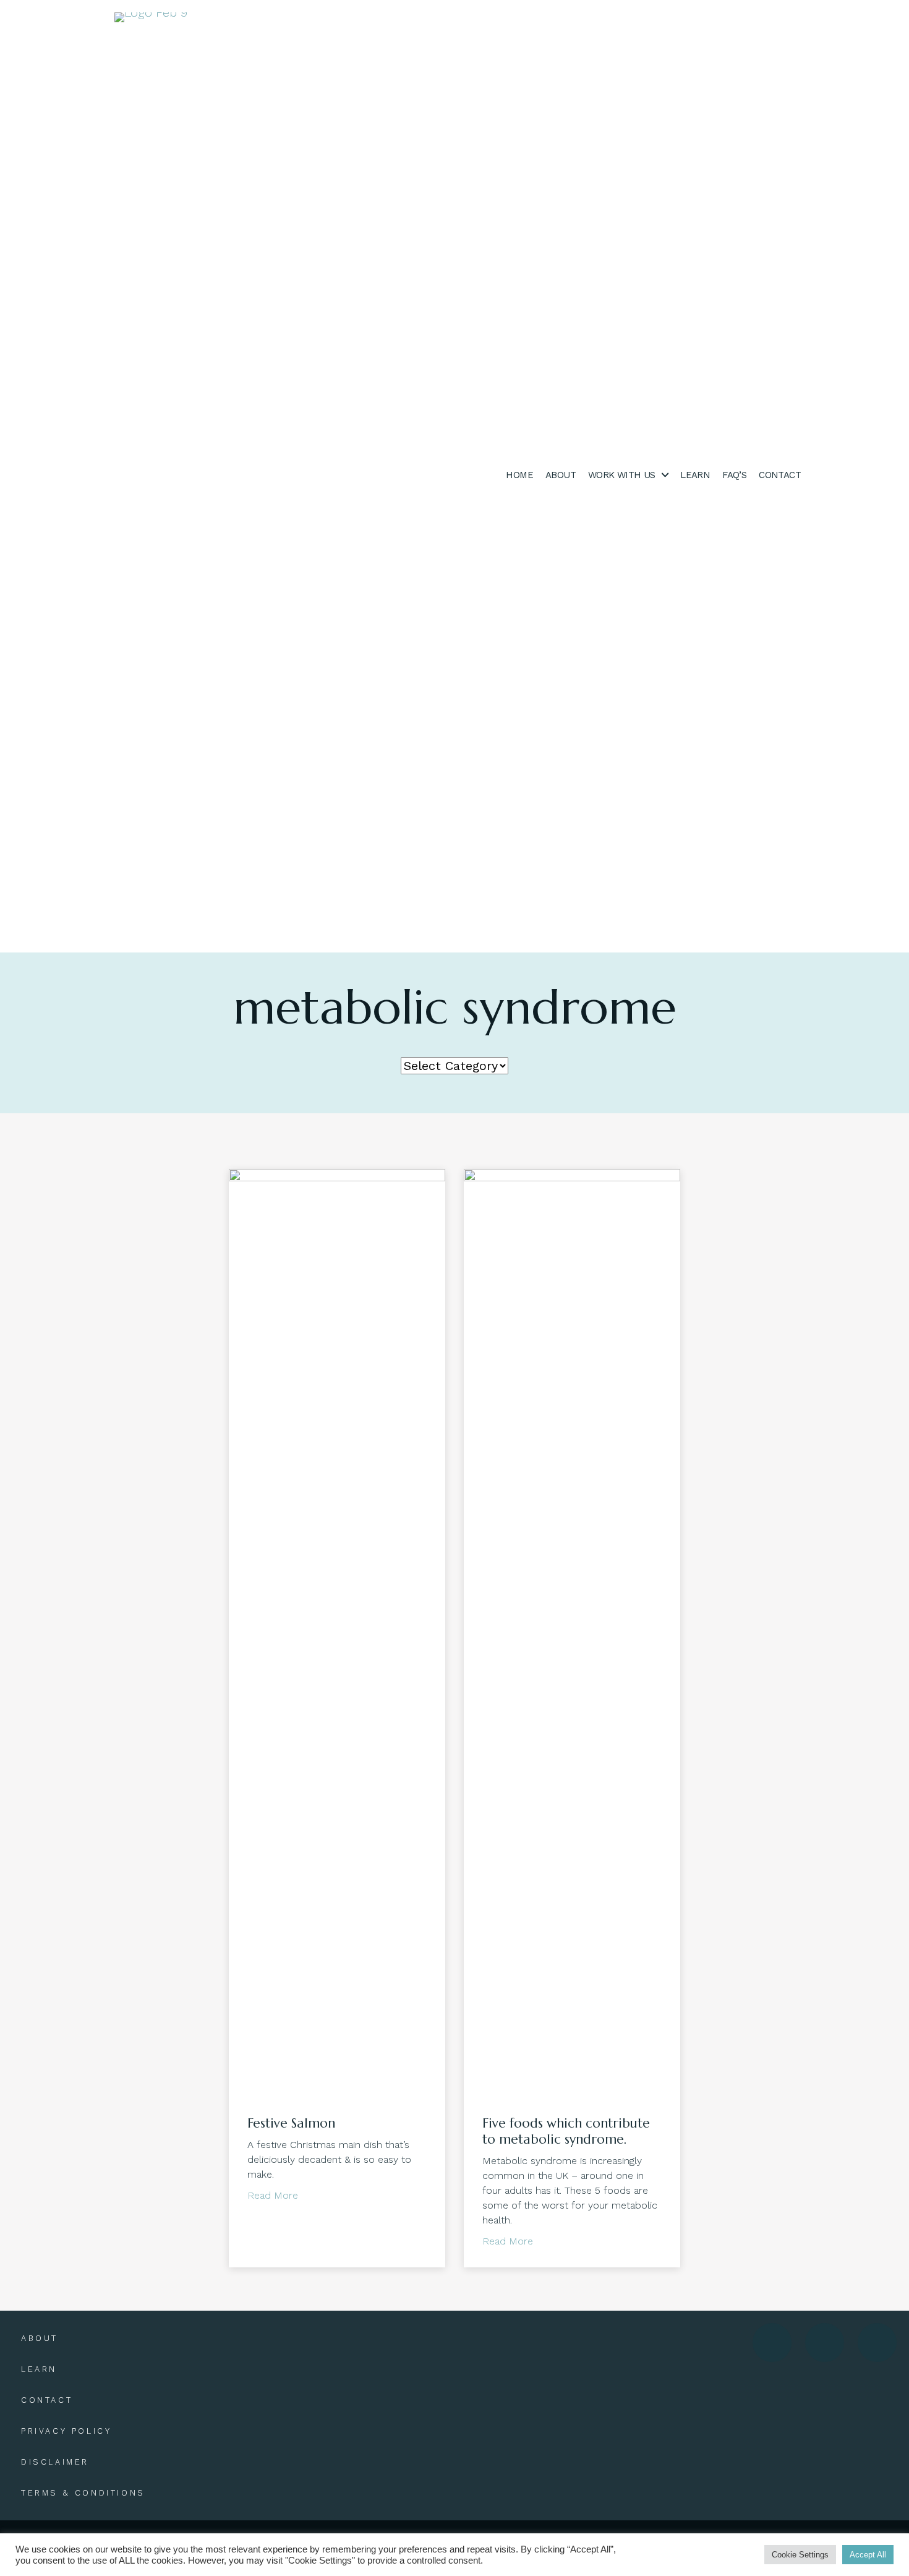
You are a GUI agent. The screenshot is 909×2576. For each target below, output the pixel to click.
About (40, 2338)
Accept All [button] (868, 2555)
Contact (47, 2400)
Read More (273, 2195)
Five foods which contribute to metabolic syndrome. (566, 2131)
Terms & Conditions (83, 2493)
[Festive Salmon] (337, 1632)
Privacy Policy (66, 2431)
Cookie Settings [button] (800, 2555)
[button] (772, 2343)
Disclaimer (55, 2462)
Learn (39, 2369)
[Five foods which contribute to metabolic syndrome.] (572, 1632)
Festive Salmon (291, 2123)
